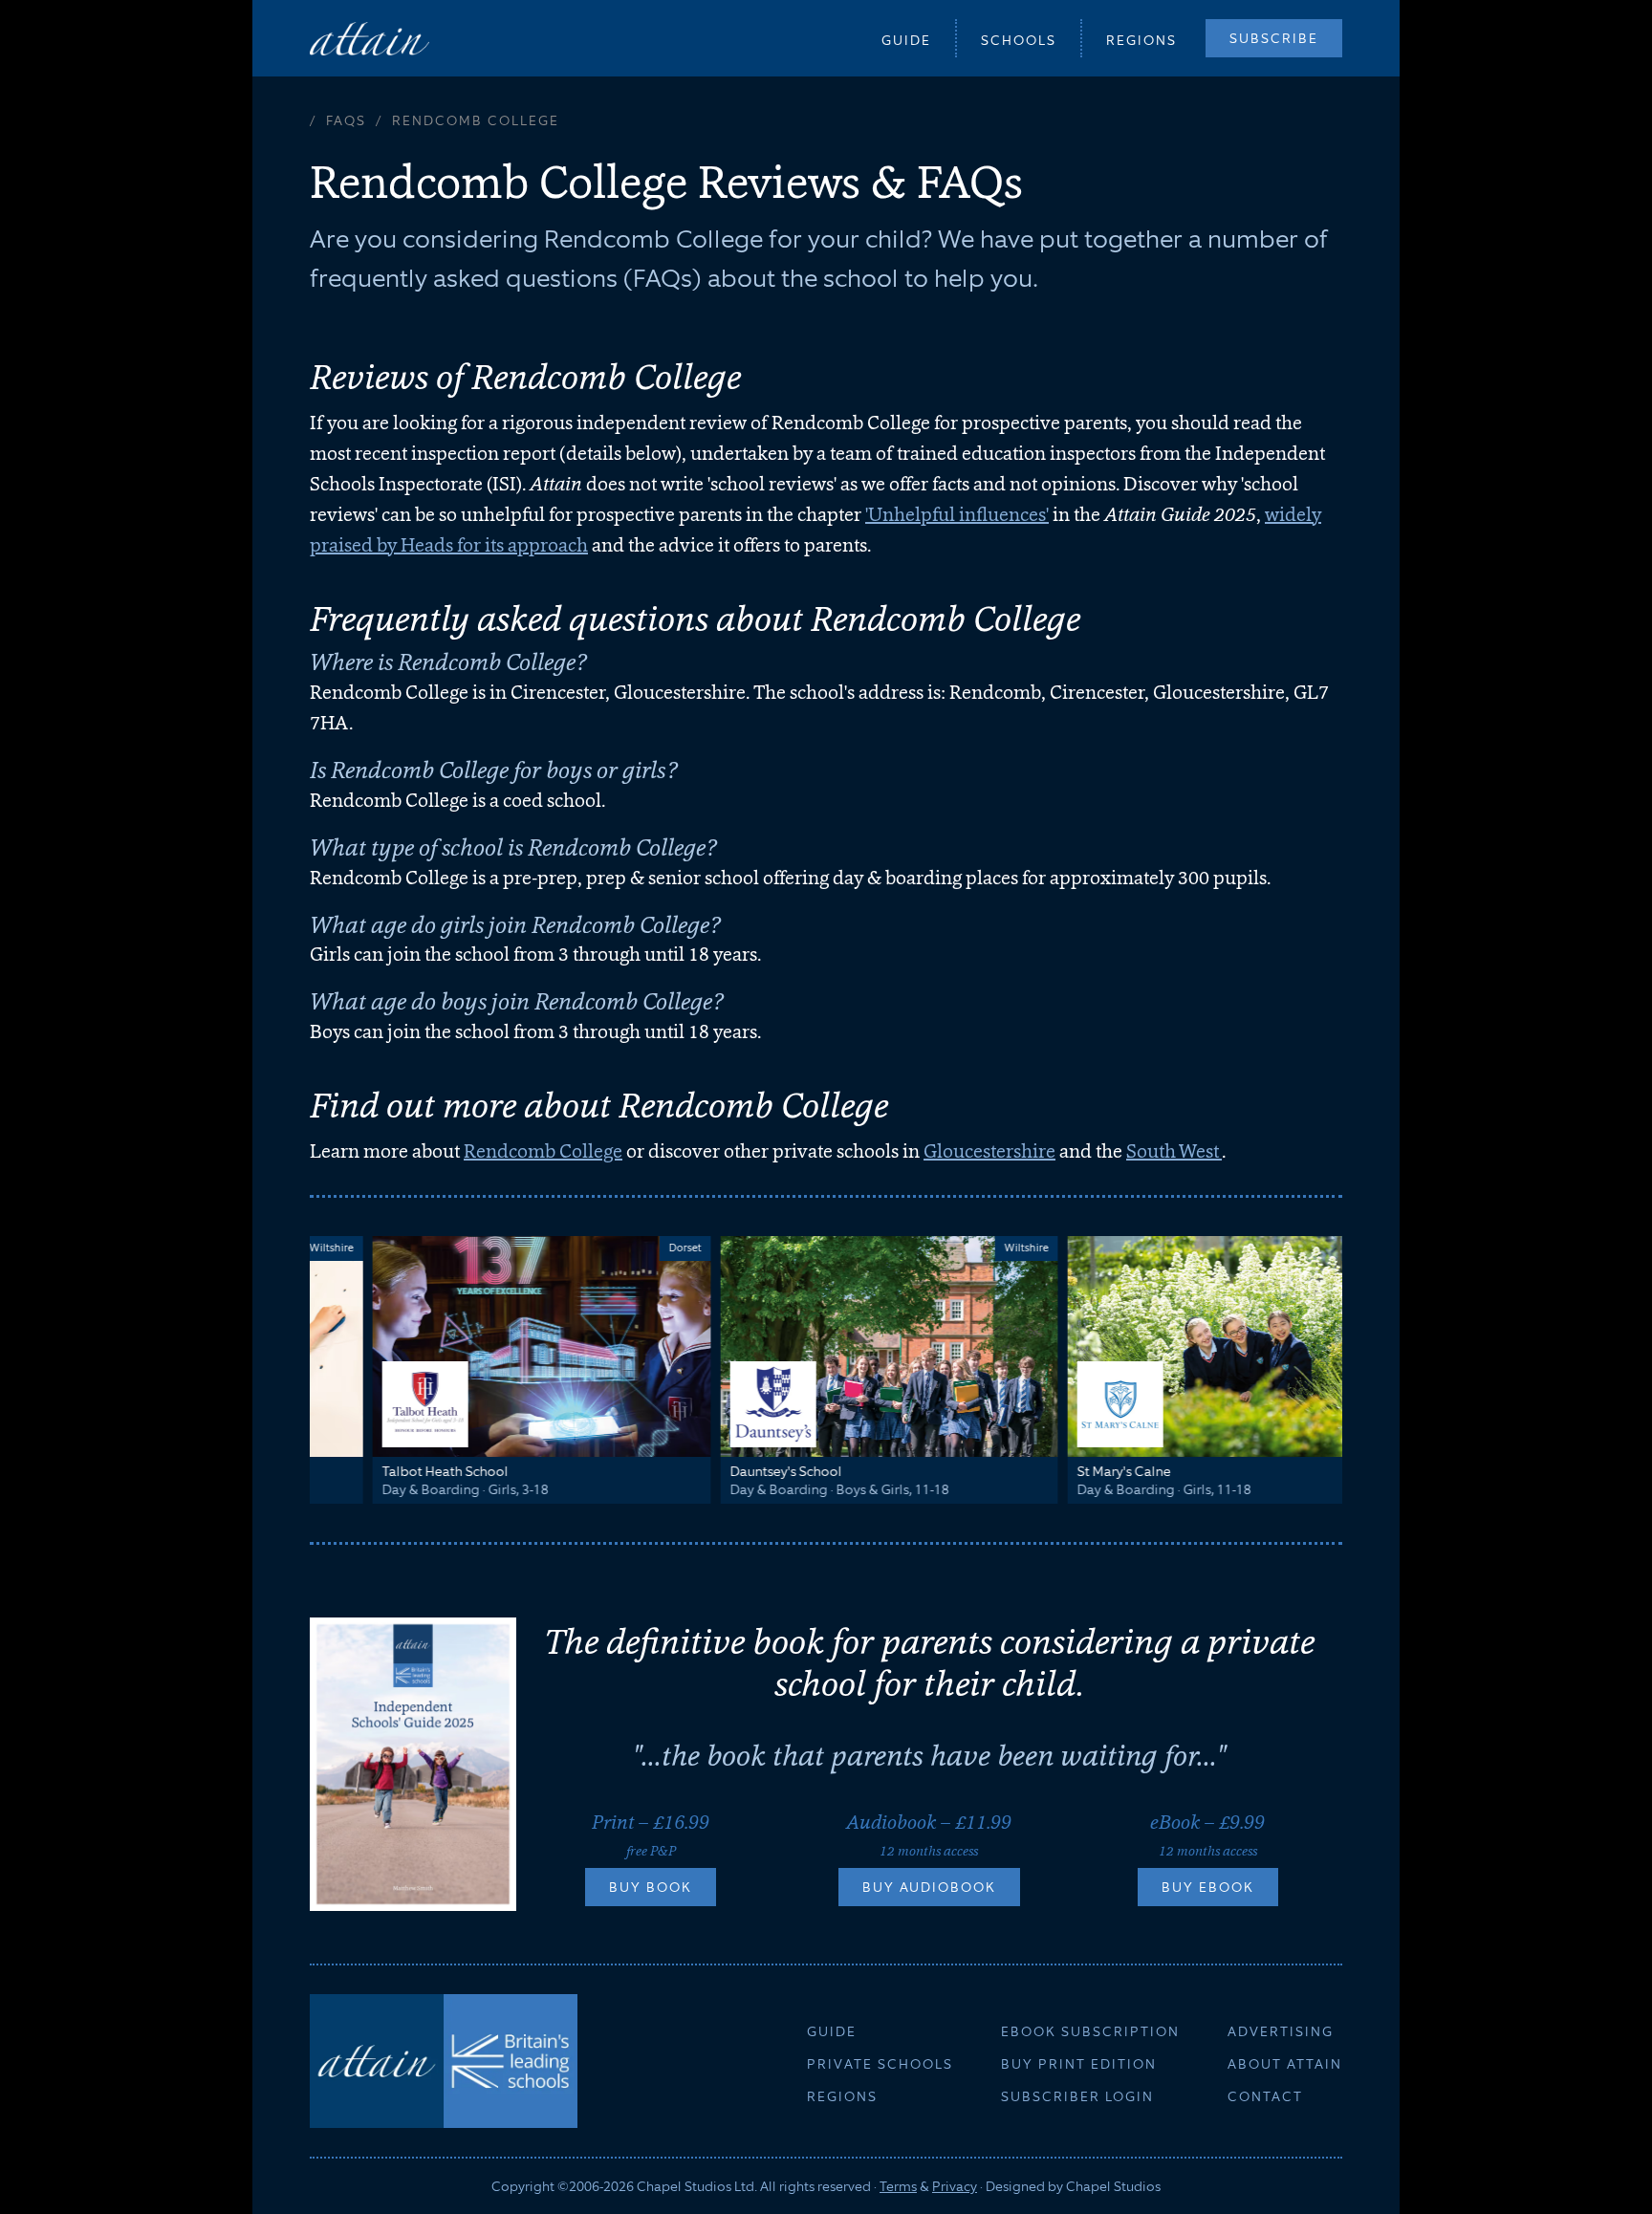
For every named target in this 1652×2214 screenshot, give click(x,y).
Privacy (955, 2186)
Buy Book (651, 1887)
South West (1174, 1151)
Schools (1019, 40)
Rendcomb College (543, 1151)
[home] (370, 38)
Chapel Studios (1113, 2186)
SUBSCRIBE (1274, 38)
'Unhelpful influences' (957, 514)
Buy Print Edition (1079, 2064)
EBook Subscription (1090, 2031)
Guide (906, 40)
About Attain (1285, 2064)
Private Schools (880, 2064)
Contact (1265, 2096)
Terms (898, 2186)
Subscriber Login (1077, 2096)
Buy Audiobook (929, 1887)
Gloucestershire (989, 1151)
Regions (1141, 40)
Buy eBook (1208, 1887)
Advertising (1281, 2031)
